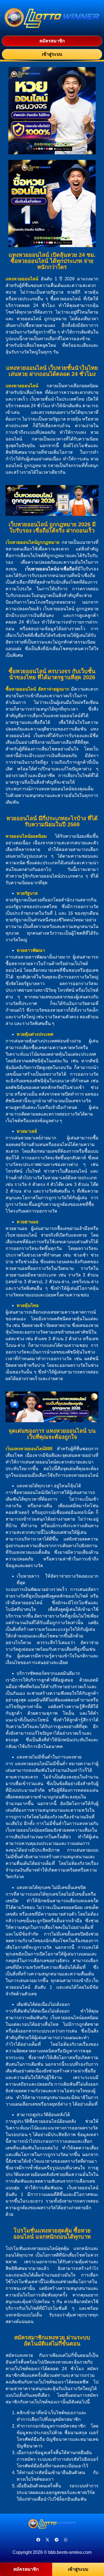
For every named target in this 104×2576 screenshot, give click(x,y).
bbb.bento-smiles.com (70, 2552)
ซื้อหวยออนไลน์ (21, 689)
